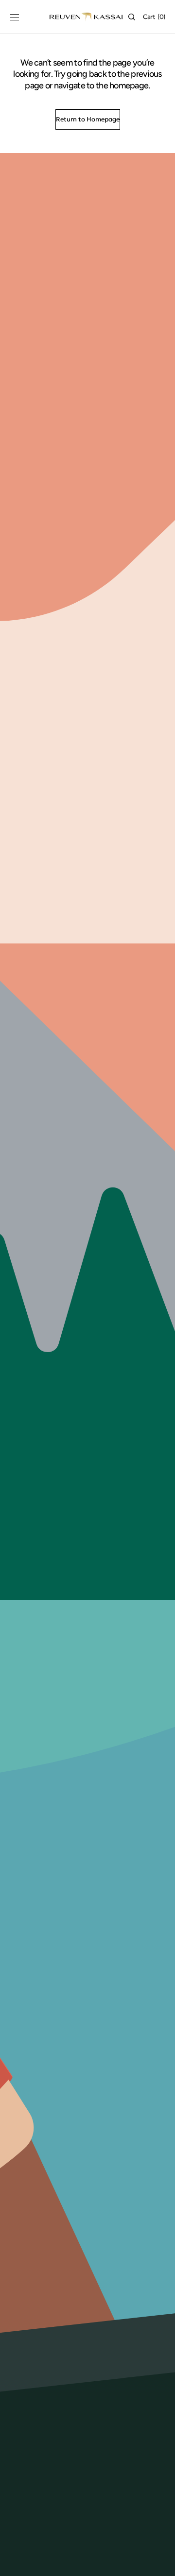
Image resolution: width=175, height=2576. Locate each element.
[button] (15, 17)
